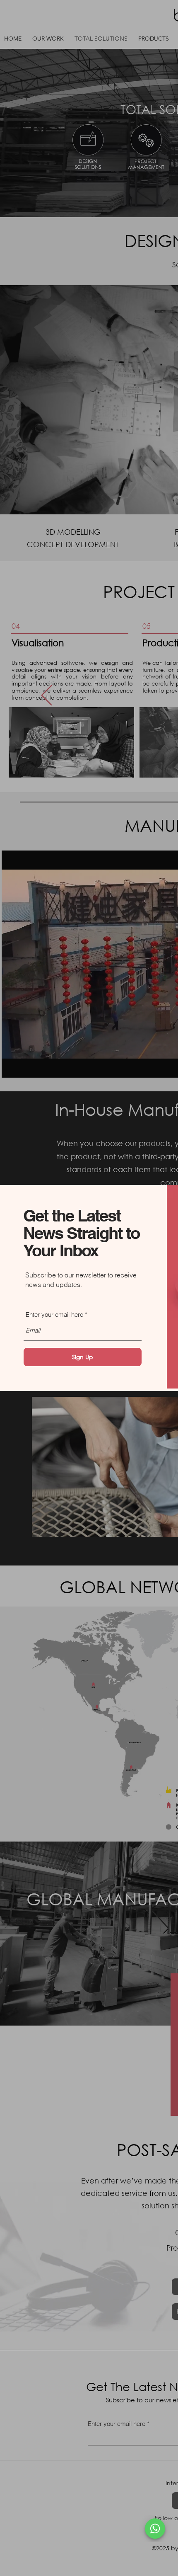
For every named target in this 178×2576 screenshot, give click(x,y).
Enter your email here (54, 1315)
